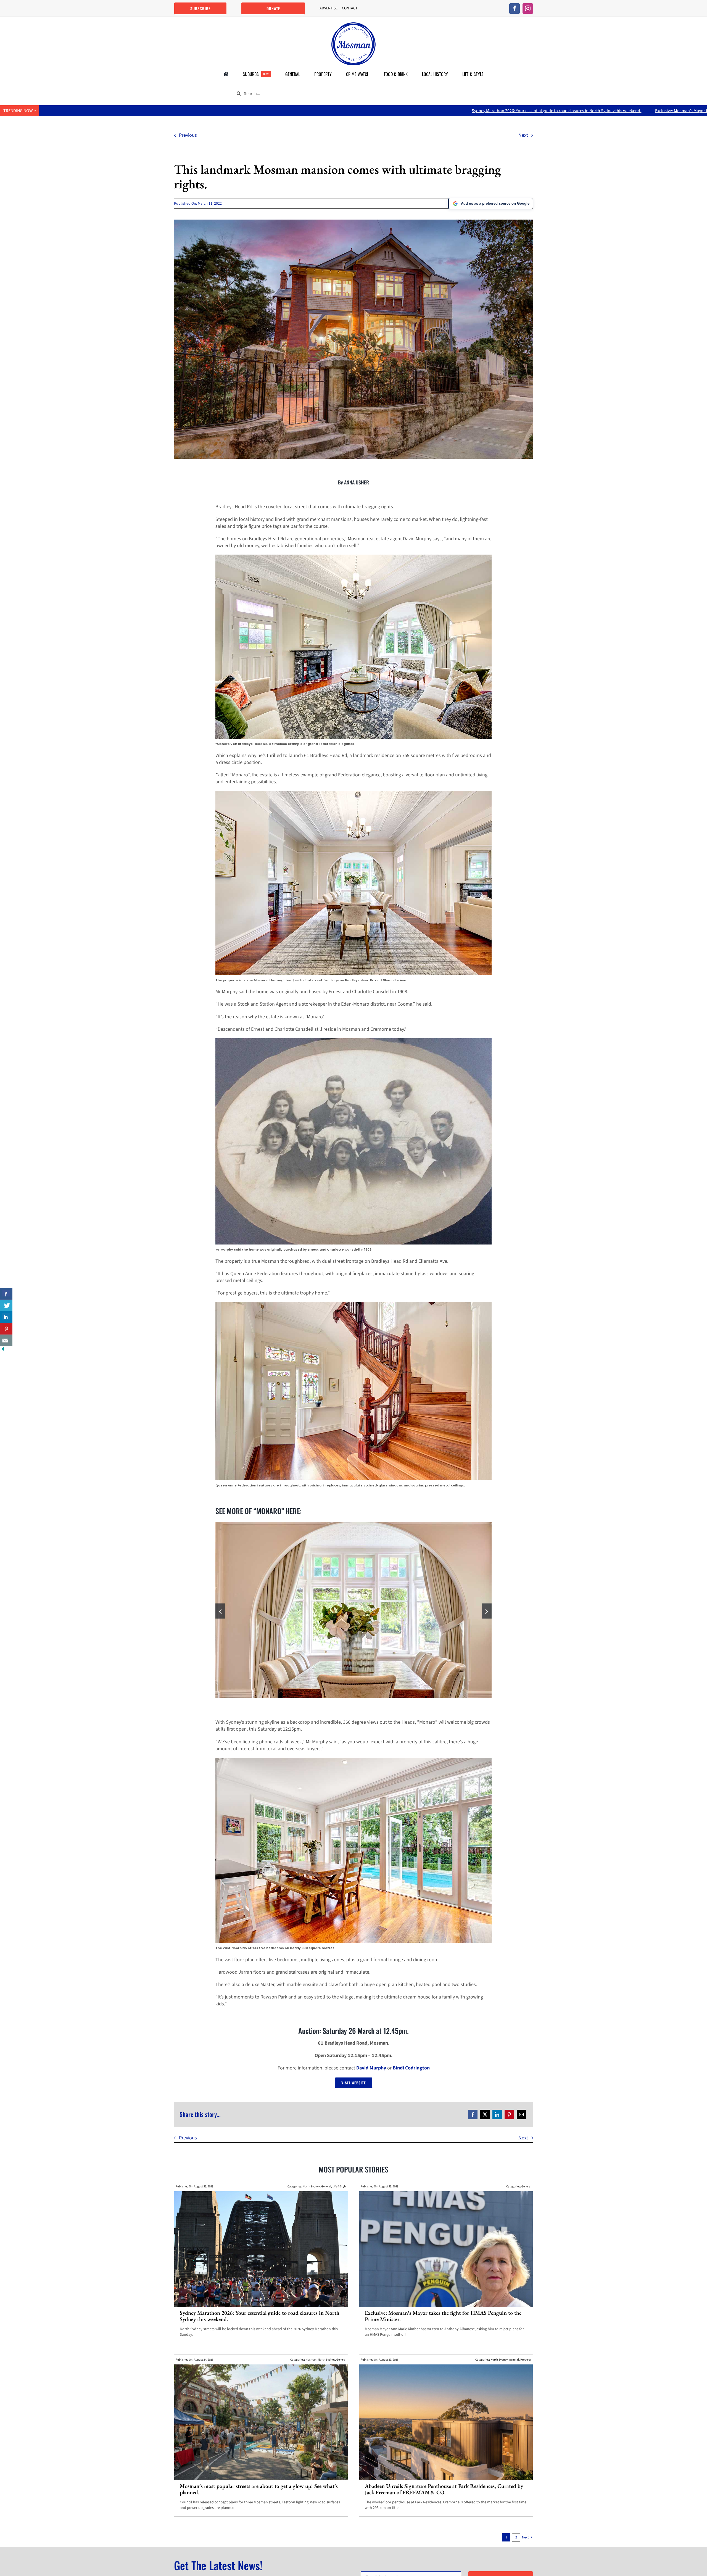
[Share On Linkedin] (6, 1317)
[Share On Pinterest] (6, 1329)
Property (526, 2363)
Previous (188, 135)
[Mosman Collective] (353, 25)
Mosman (311, 2363)
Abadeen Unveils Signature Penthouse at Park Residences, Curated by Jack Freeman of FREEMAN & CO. (444, 2493)
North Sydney (311, 2190)
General (326, 2190)
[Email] (521, 2118)
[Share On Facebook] (6, 1294)
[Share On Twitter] (6, 1306)
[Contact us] (6, 1340)
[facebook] (515, 9)
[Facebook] (473, 2118)
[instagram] (528, 9)
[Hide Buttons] (3, 1350)
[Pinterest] (509, 2118)
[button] (220, 1613)
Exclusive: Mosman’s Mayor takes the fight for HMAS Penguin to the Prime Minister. (427, 111)
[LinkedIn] (497, 2118)
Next (523, 135)
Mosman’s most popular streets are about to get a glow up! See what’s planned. (590, 111)
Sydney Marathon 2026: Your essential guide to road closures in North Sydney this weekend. (253, 111)
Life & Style (339, 2190)
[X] (485, 2118)
